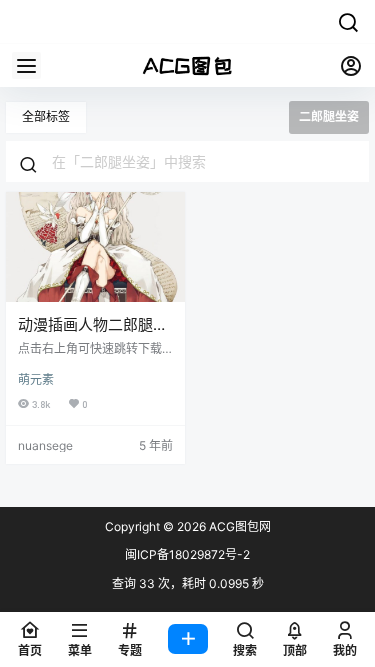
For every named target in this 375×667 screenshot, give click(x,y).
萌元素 (36, 379)
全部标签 (46, 116)
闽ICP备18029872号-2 (187, 554)
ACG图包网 (238, 526)
